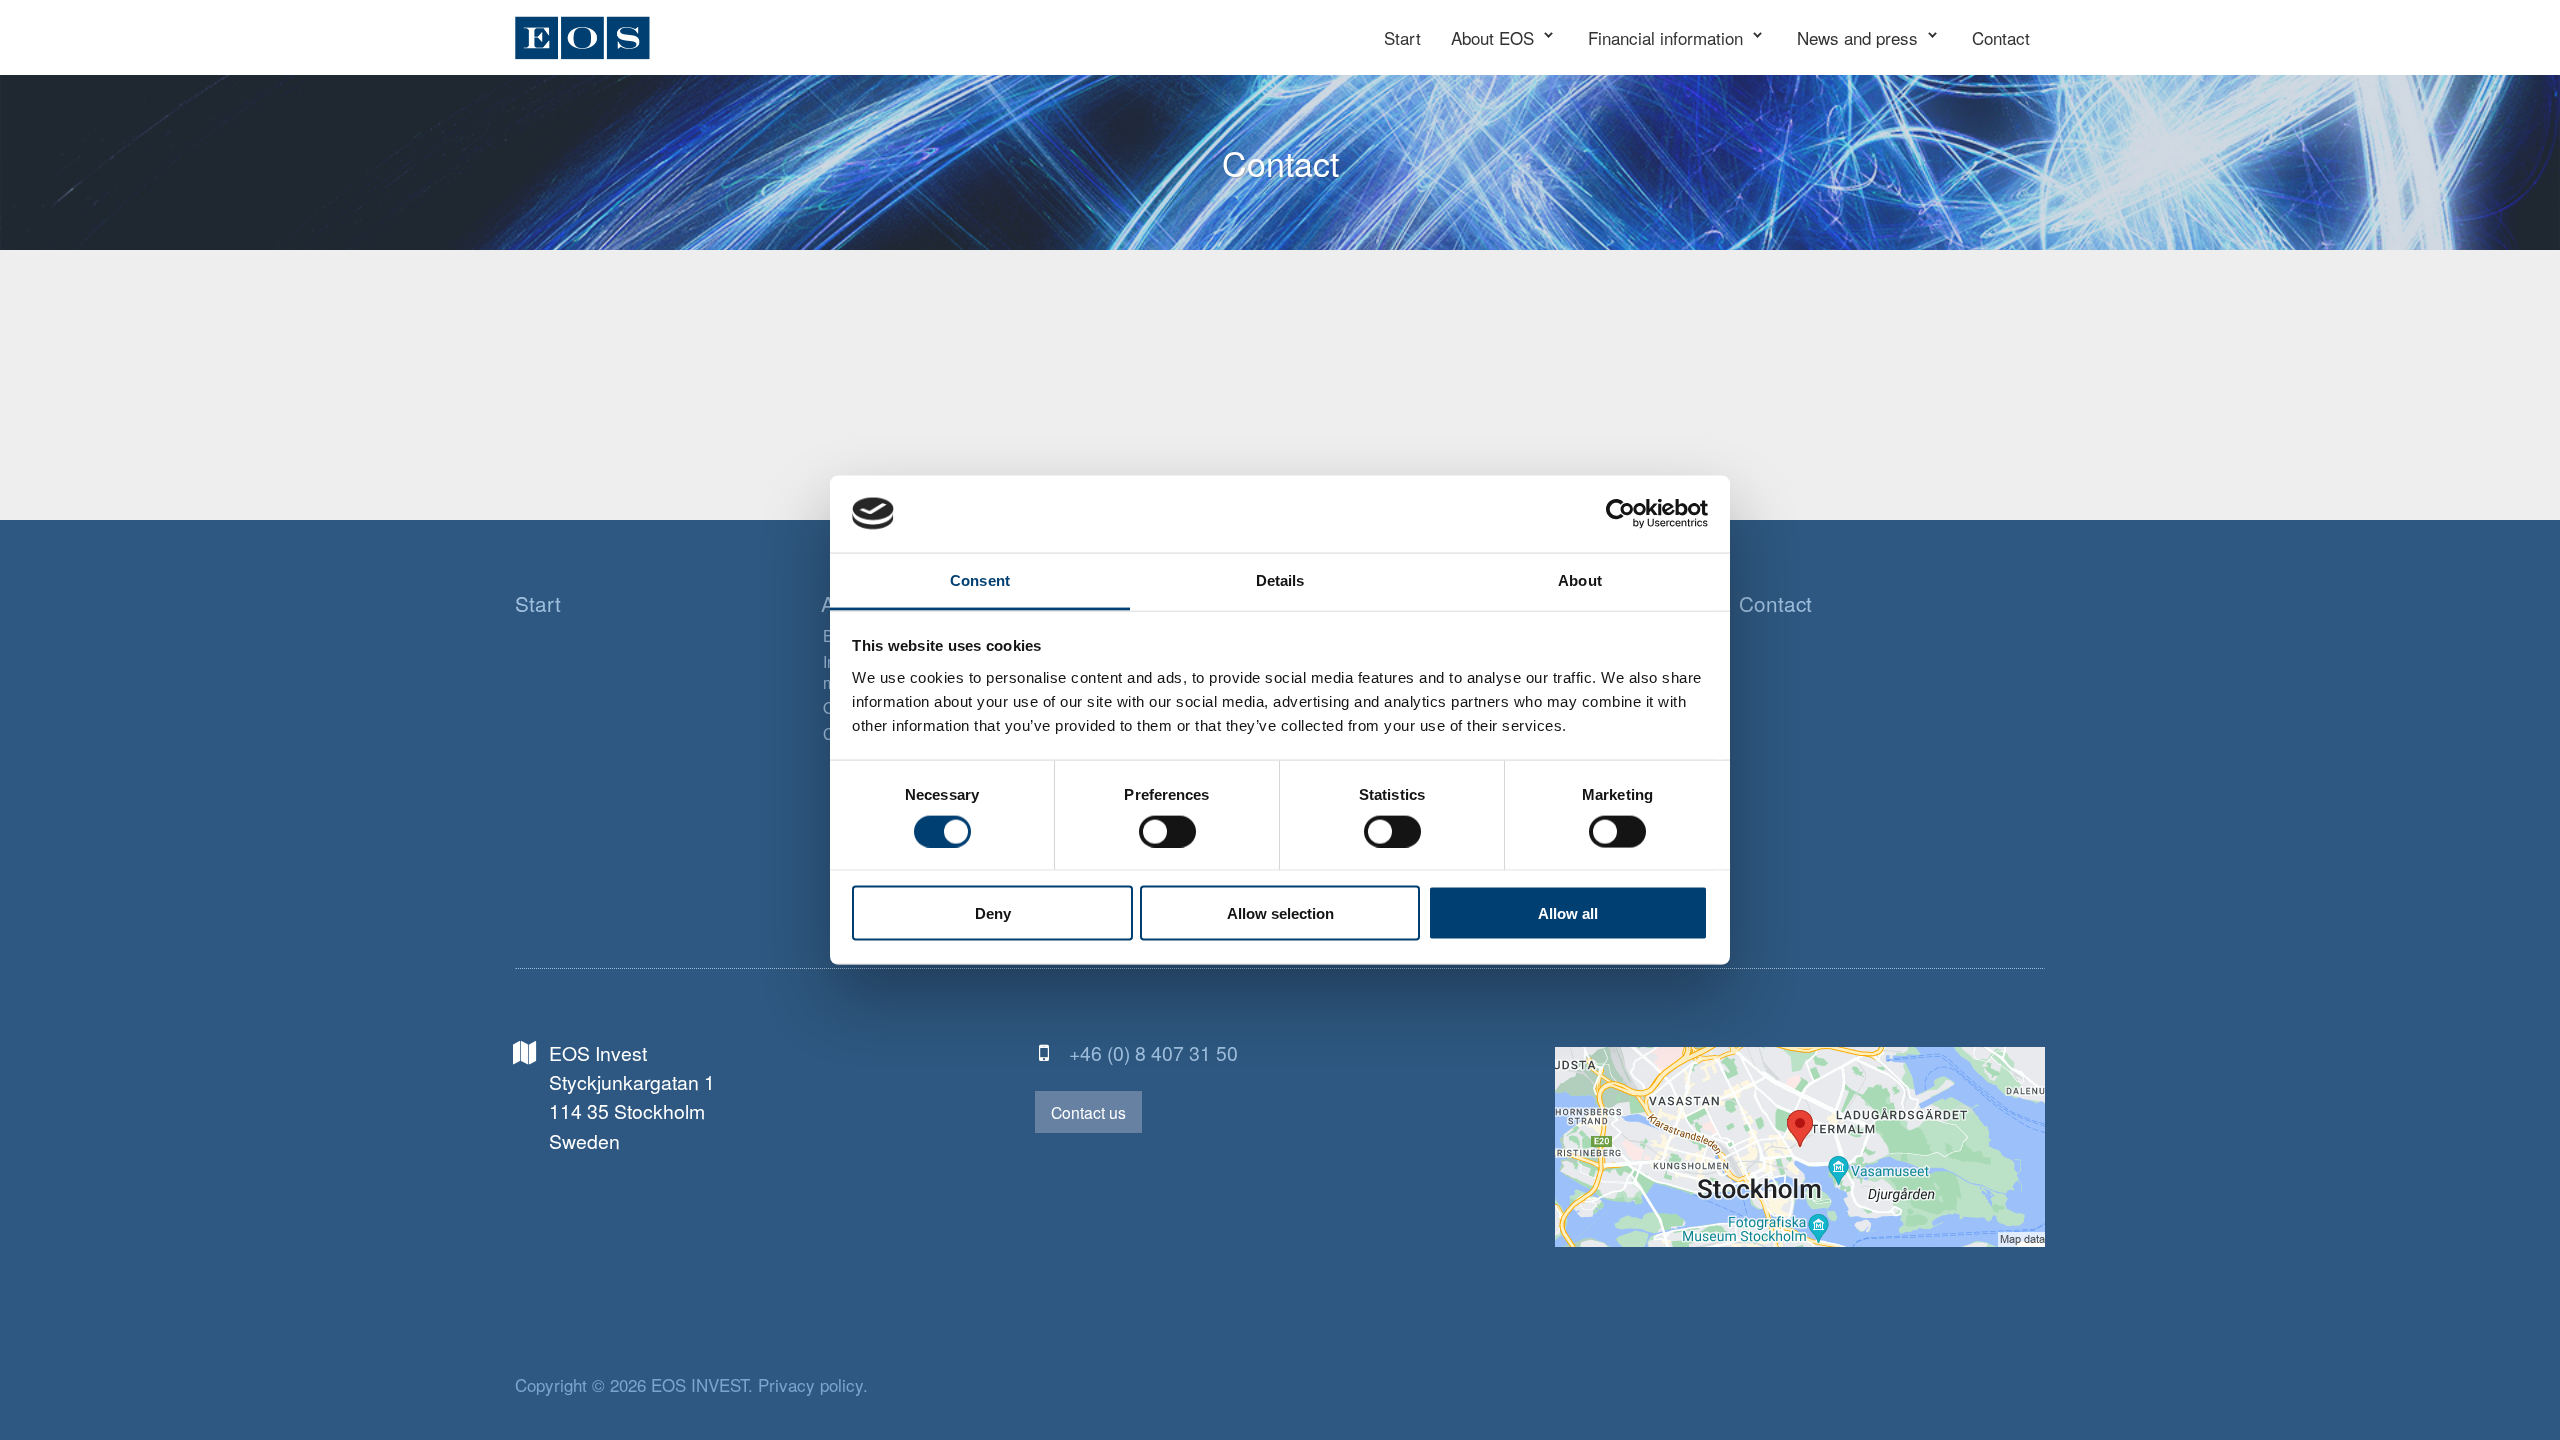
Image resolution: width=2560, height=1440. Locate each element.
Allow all (1568, 913)
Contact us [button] (1088, 1112)
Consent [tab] (980, 579)
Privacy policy (810, 1384)
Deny (993, 913)
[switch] (1167, 832)
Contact (1775, 603)
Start (538, 603)
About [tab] (1580, 579)
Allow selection (1280, 913)
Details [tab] (1280, 579)
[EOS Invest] (582, 37)
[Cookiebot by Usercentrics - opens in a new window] (1620, 514)
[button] (1504, 37)
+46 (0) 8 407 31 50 (1153, 1053)
